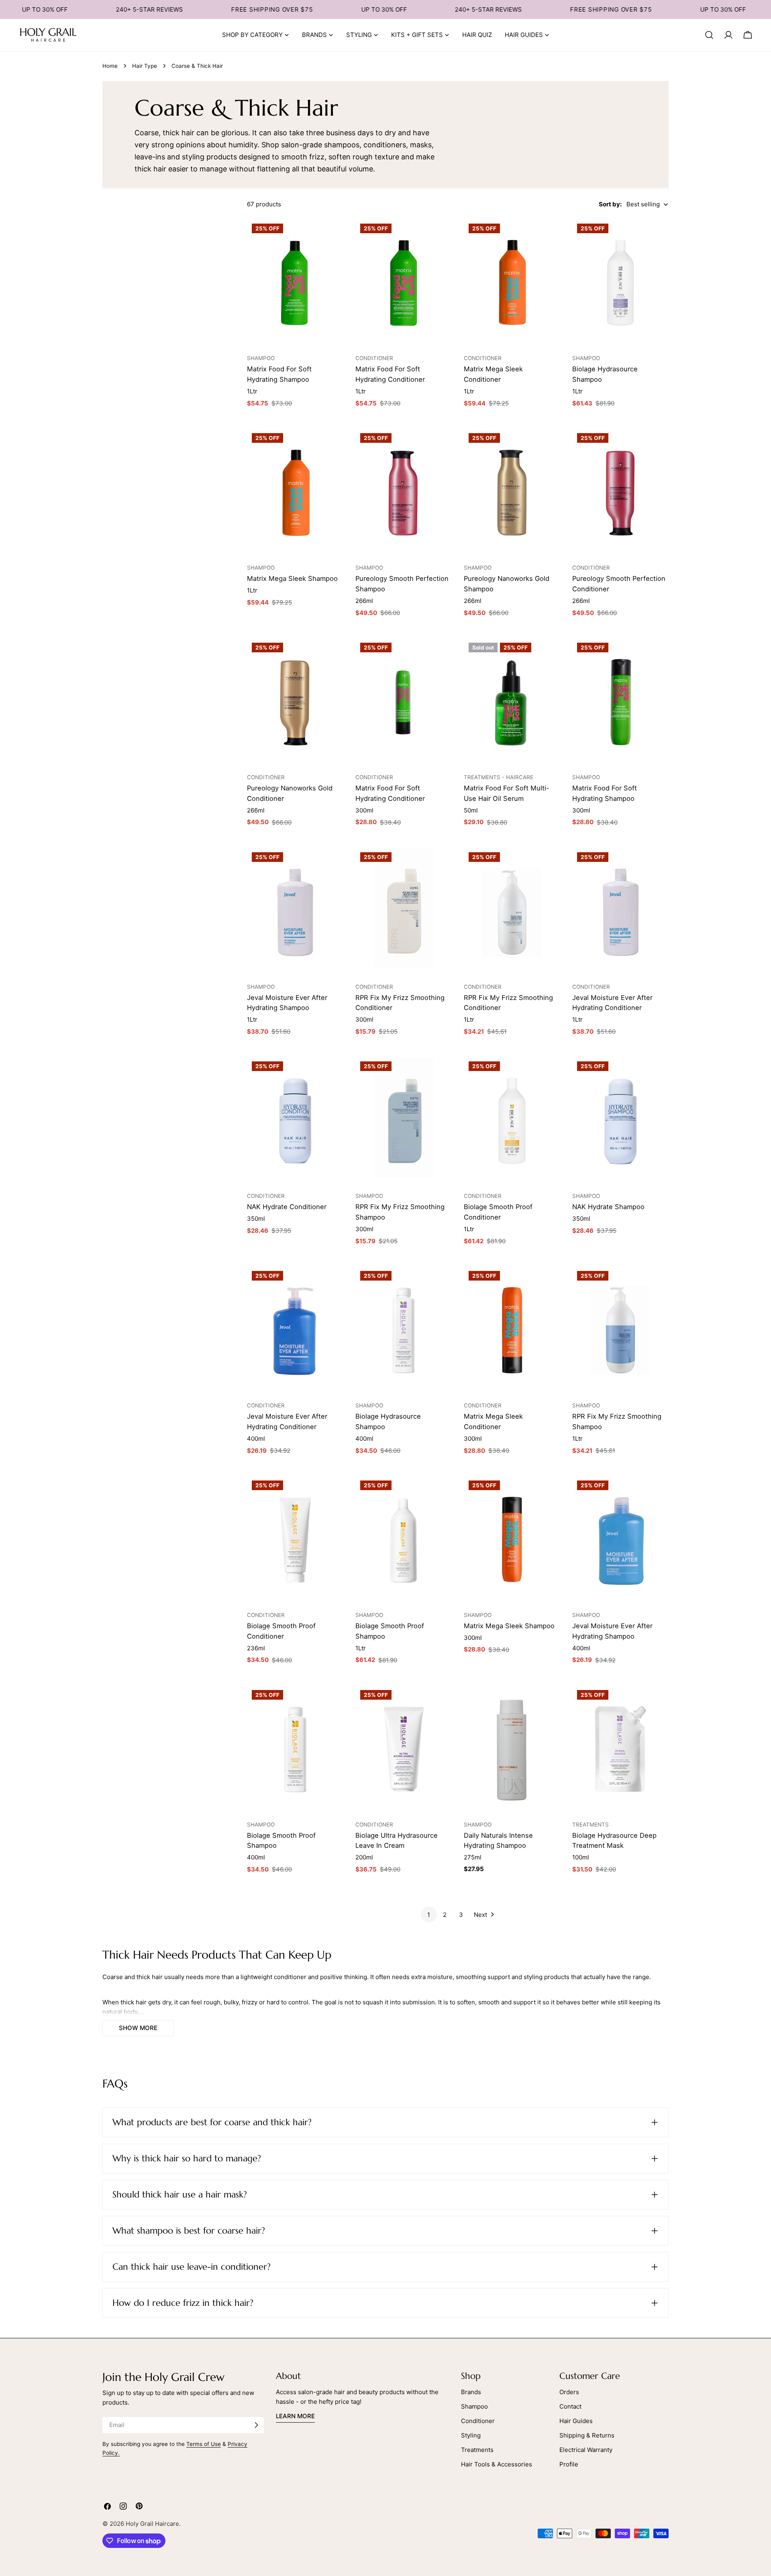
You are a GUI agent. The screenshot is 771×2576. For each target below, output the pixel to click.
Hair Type (145, 66)
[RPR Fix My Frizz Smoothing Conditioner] (404, 912)
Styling (471, 2435)
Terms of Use (204, 2444)
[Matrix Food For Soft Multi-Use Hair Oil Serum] (512, 702)
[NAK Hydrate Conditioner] (295, 1121)
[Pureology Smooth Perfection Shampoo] (404, 493)
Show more (138, 2028)
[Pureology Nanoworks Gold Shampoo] (512, 493)
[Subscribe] (256, 2425)
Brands (471, 2392)
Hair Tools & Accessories (497, 2464)
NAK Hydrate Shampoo (608, 1207)
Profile (569, 2464)
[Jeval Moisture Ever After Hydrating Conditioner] (620, 912)
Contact (570, 2406)
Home (110, 66)
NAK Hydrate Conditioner (287, 1207)
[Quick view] (333, 235)
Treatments (477, 2450)
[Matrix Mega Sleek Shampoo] (295, 493)
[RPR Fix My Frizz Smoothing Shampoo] (404, 1121)
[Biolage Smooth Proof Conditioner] (512, 1121)
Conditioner (478, 2421)
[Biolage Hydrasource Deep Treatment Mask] (620, 1749)
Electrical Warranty (586, 2450)
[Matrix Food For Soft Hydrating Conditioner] (404, 283)
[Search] (709, 35)
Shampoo (474, 2406)
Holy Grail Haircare (152, 2524)
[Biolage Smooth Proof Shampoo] (404, 1540)
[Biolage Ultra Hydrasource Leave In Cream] (404, 1749)
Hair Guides (576, 2421)
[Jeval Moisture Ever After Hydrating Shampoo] (295, 912)
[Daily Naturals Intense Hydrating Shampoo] (512, 1749)
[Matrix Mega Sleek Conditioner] (512, 283)
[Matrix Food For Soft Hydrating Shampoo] (295, 283)
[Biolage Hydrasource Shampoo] (620, 283)
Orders (569, 2392)
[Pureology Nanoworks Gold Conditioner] (295, 702)
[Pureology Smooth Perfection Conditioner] (620, 493)
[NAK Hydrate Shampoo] (620, 1121)
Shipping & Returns (587, 2435)
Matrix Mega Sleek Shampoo (292, 578)
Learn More (295, 2416)
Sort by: (610, 204)
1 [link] (429, 1915)
